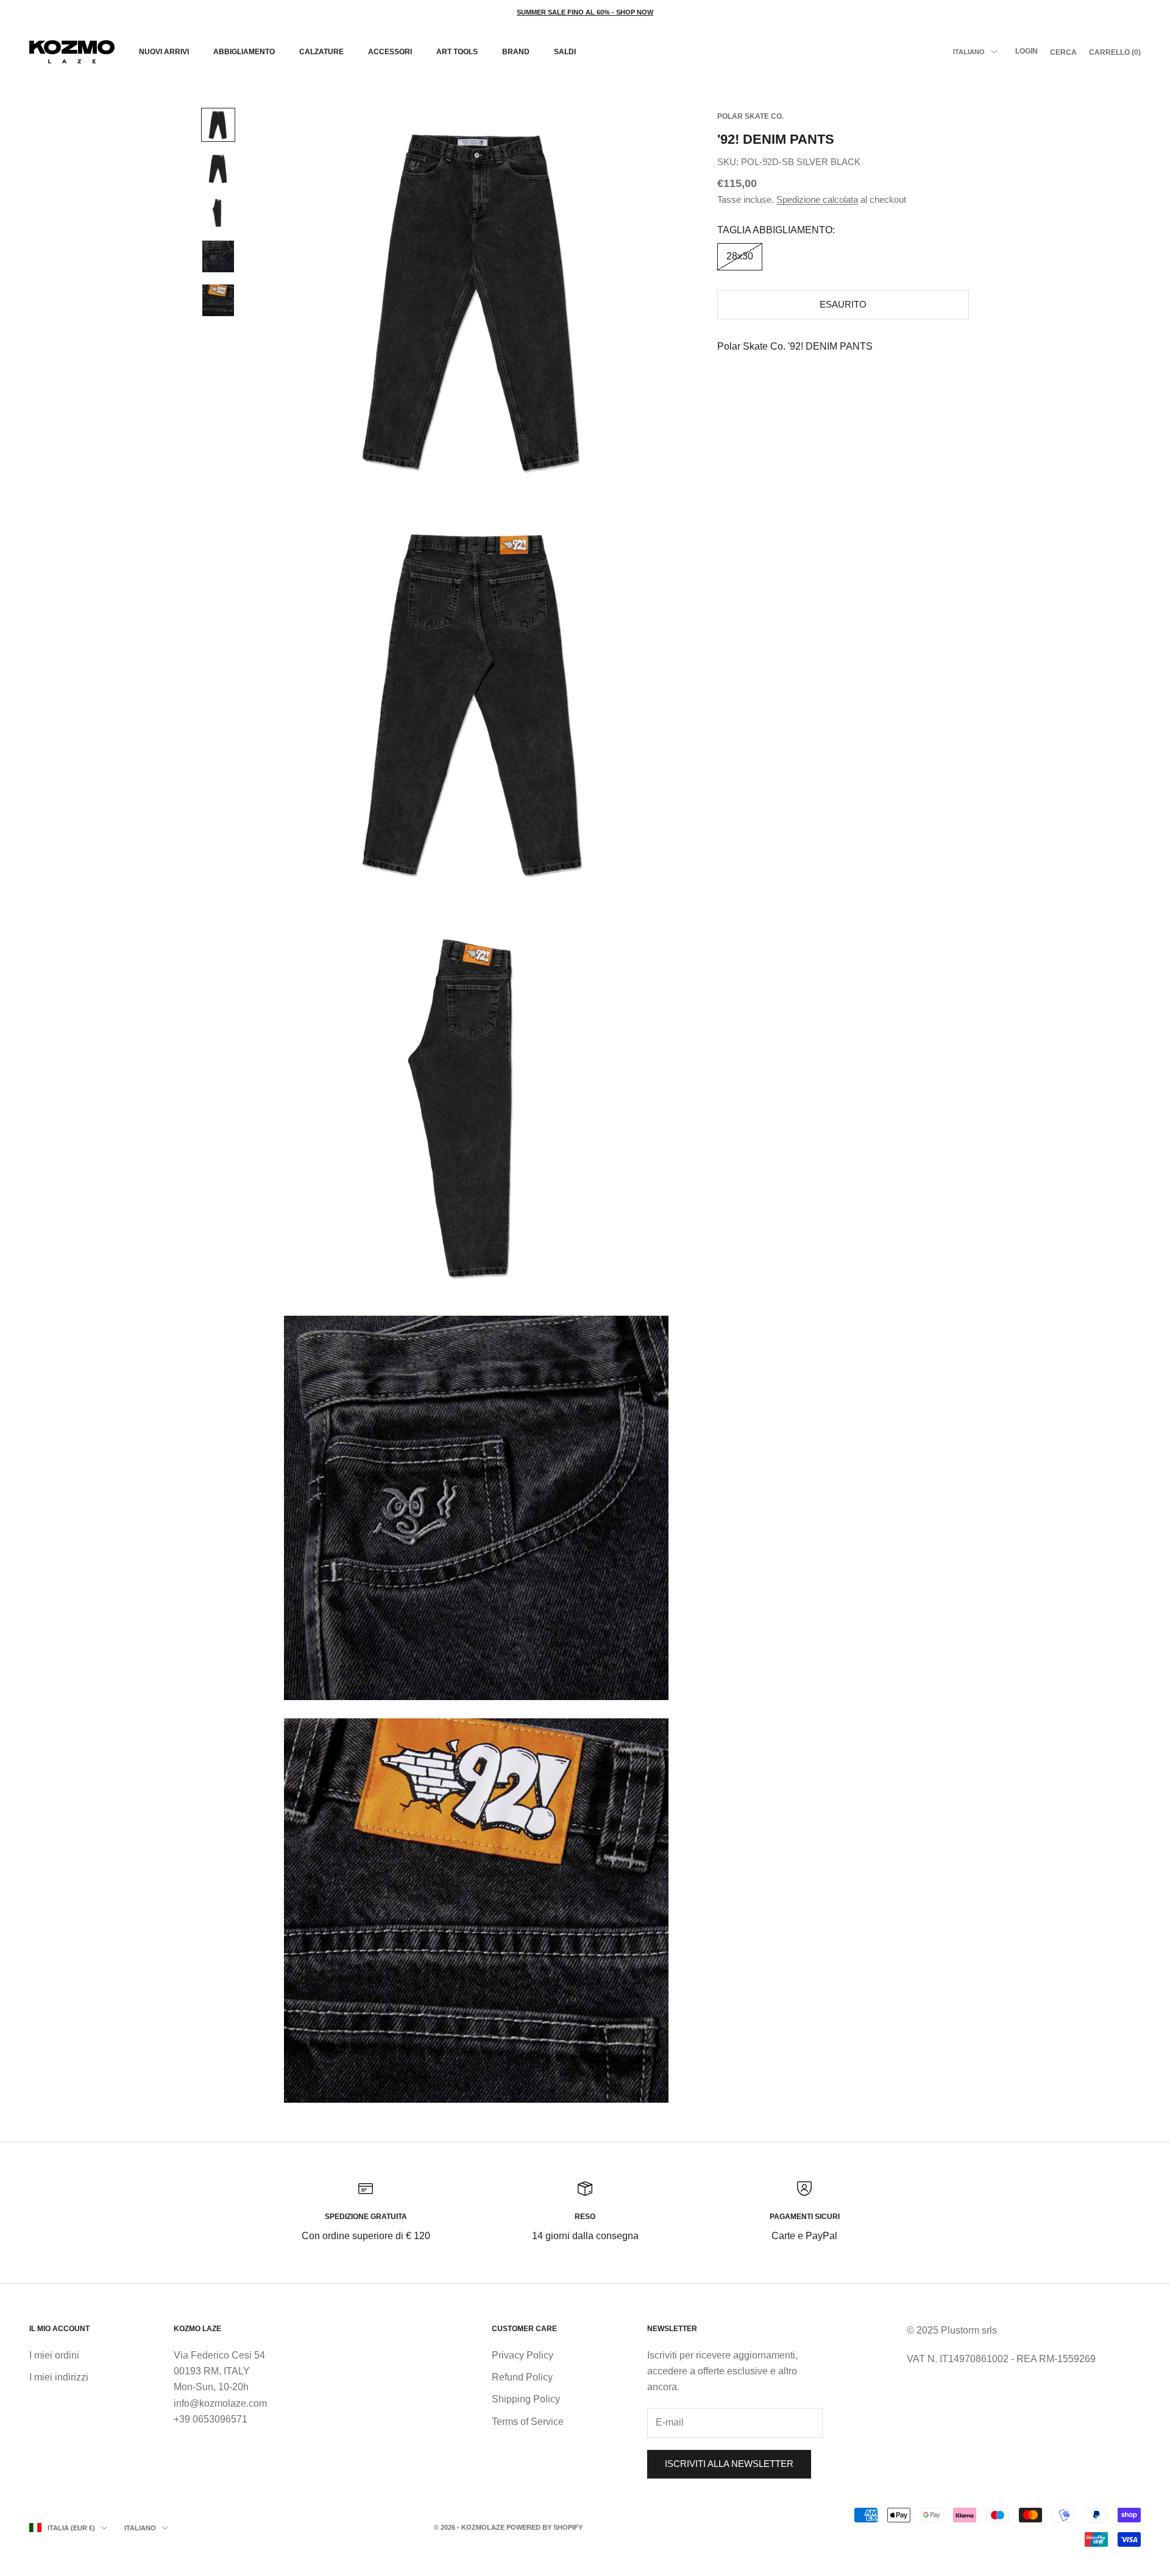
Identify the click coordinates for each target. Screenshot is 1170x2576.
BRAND (516, 52)
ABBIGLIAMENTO (244, 52)
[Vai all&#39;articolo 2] (218, 169)
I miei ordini (54, 2355)
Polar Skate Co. (750, 116)
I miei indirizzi (59, 2377)
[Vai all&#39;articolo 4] (218, 256)
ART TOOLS (457, 52)
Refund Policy (522, 2377)
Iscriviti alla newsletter (729, 2464)
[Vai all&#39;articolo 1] (218, 125)
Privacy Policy (523, 2355)
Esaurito (843, 304)
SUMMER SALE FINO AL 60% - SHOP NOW (585, 12)
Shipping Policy (526, 2399)
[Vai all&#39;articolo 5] (218, 300)
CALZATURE (321, 52)
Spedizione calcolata (817, 199)
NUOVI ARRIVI (164, 52)
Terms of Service (528, 2422)
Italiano (969, 52)
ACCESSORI (390, 52)
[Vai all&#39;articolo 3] (218, 213)
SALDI (565, 52)
